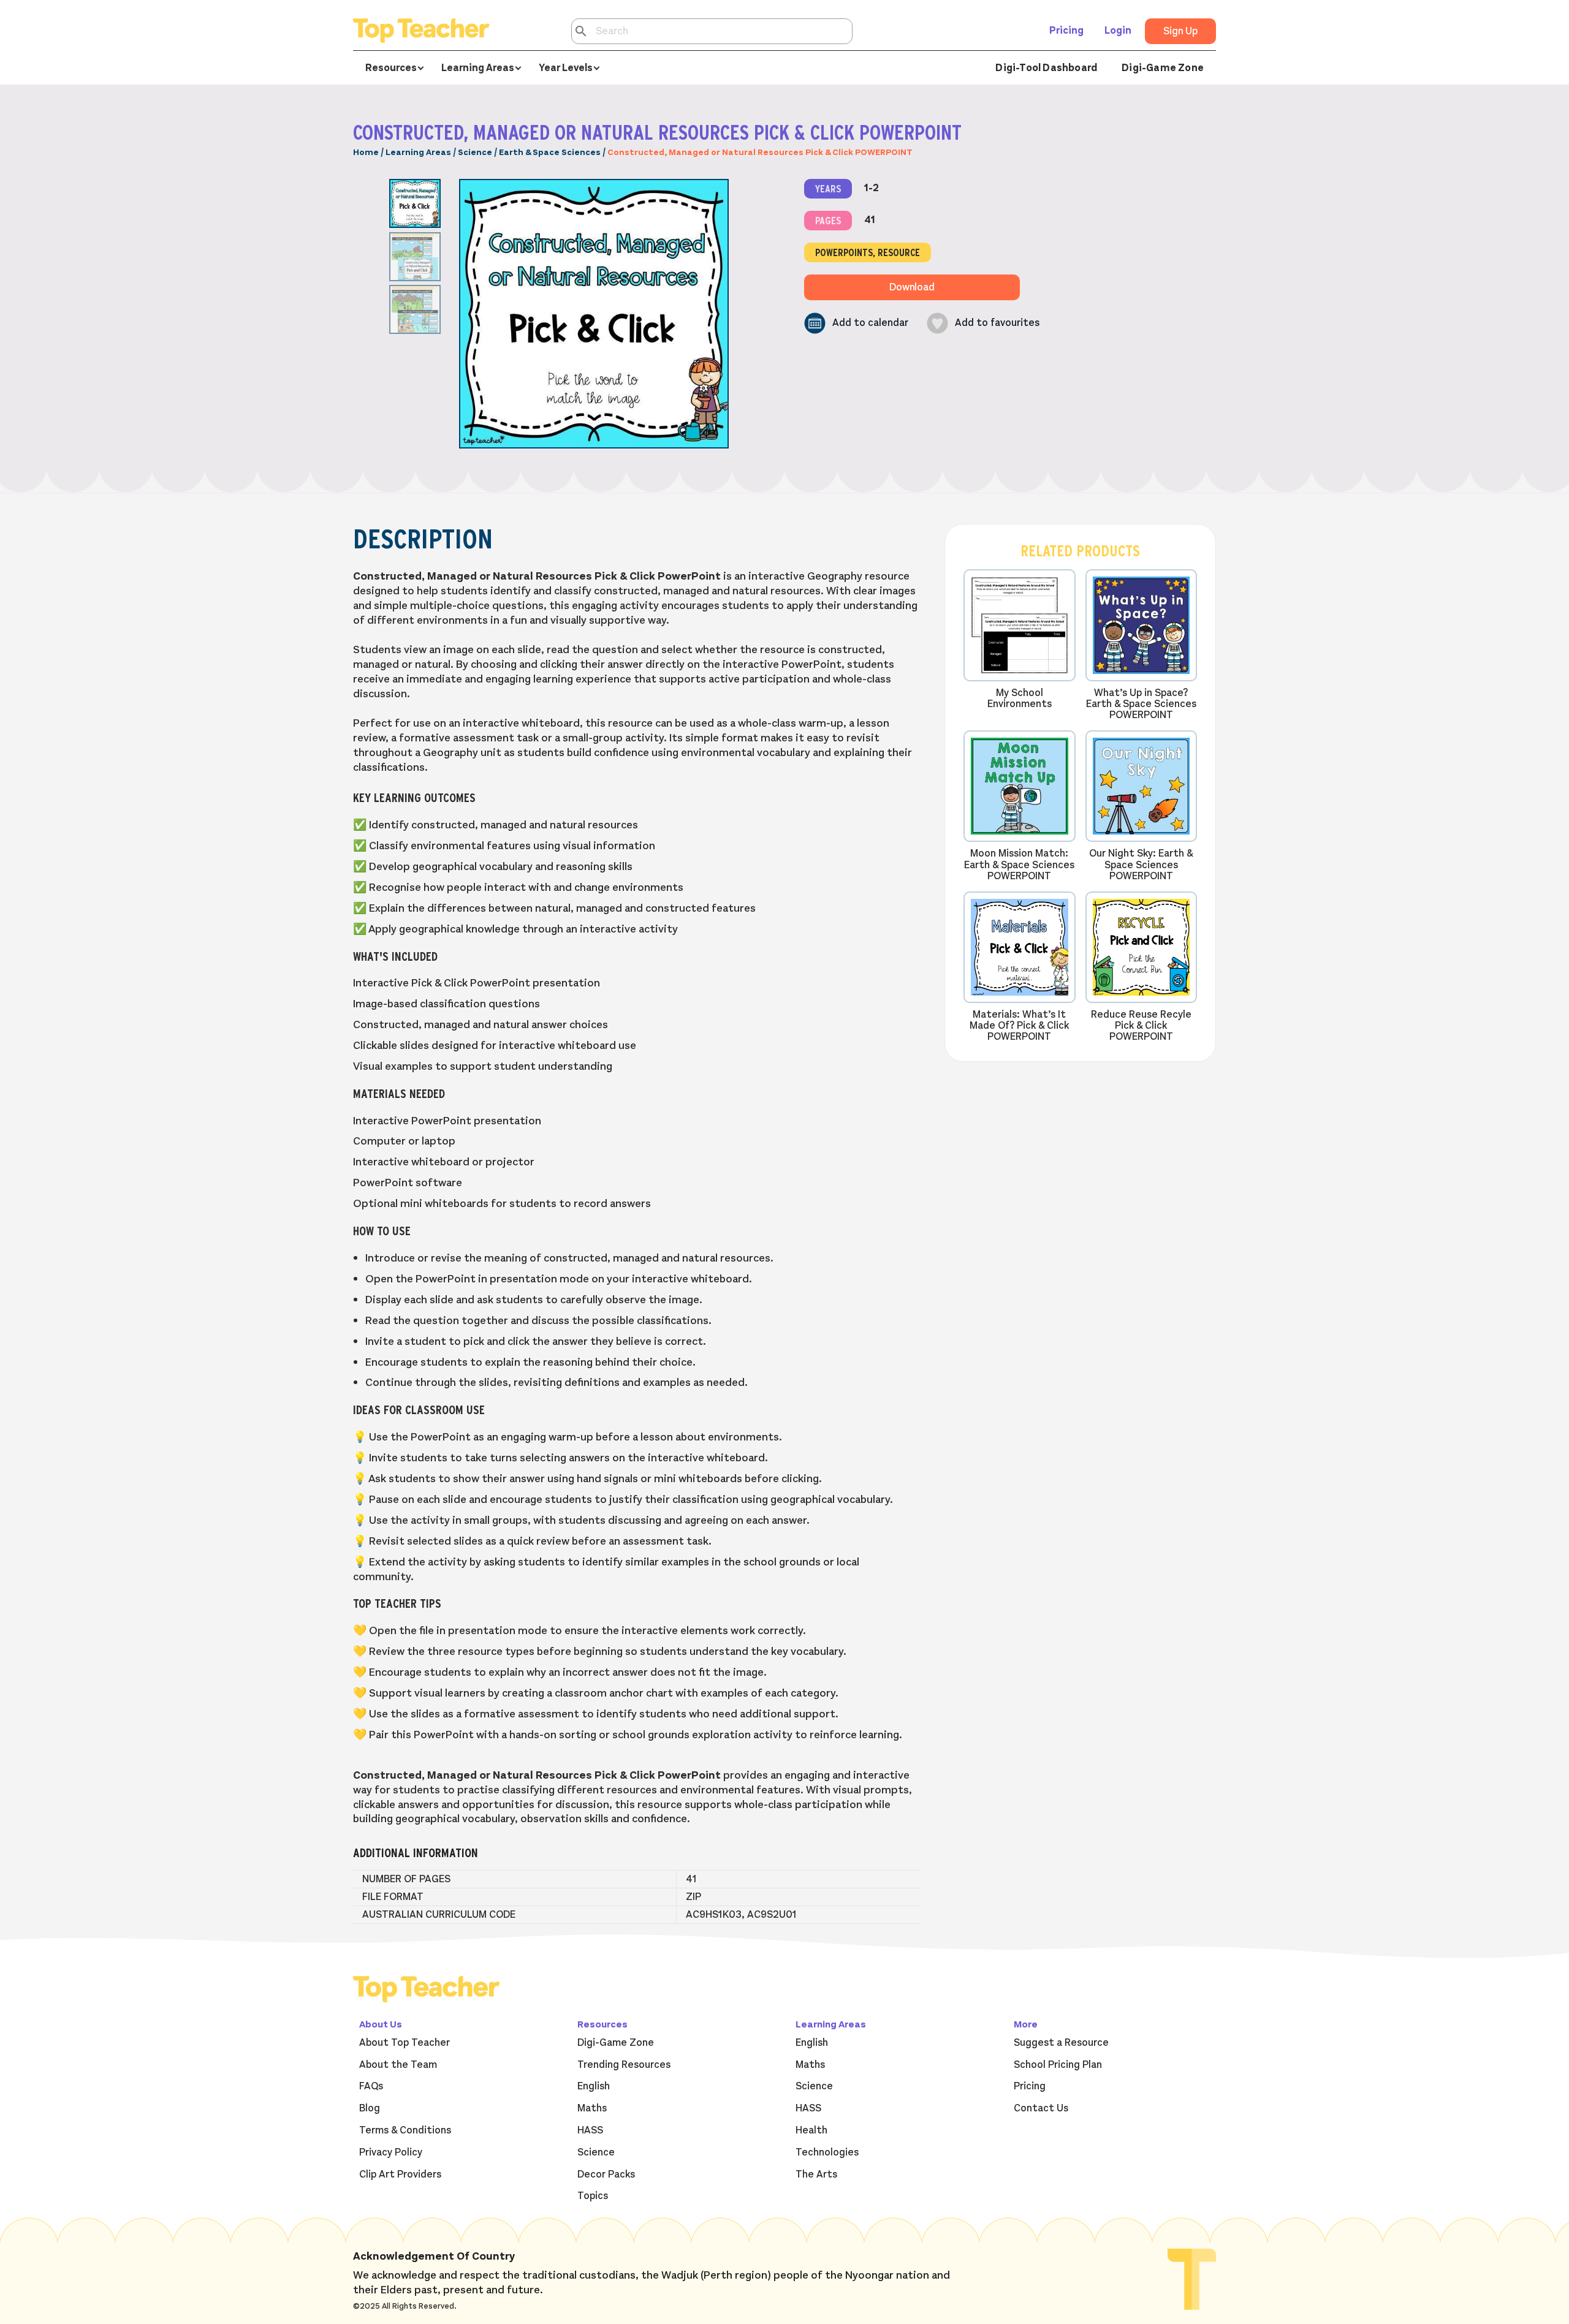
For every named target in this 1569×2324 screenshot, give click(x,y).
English (594, 2086)
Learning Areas (418, 152)
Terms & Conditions (405, 2130)
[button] (856, 323)
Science (475, 152)
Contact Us (1041, 2108)
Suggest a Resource (1061, 2043)
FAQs (371, 2086)
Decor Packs (606, 2174)
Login (1118, 31)
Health (811, 2130)
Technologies (827, 2152)
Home (366, 152)
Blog (370, 2108)
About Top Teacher (405, 2043)
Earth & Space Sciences (550, 152)
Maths (592, 2108)
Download (912, 287)
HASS (590, 2130)
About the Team (398, 2065)
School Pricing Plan (1058, 2065)
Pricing (1066, 31)
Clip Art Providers (400, 2174)
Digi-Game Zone (1163, 68)
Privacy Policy (391, 2152)
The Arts (816, 2174)
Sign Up (1180, 31)
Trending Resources (624, 2065)
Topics (593, 2196)
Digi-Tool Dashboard (1046, 68)
